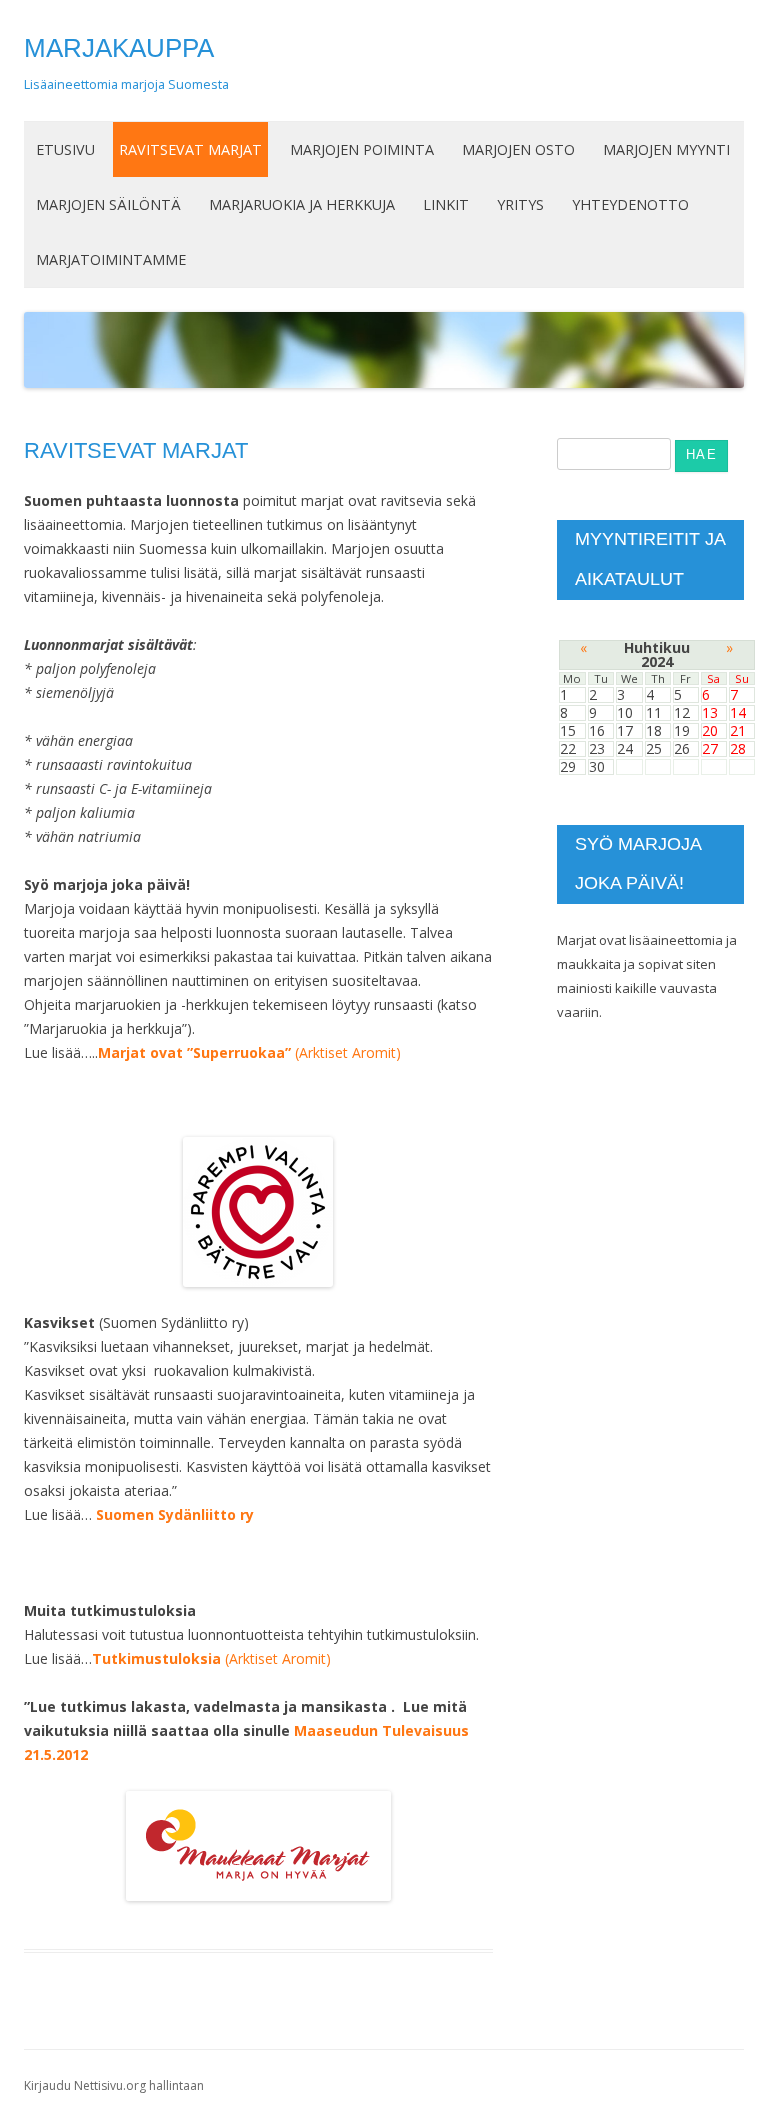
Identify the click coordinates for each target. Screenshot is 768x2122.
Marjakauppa (119, 48)
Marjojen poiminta (362, 149)
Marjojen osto (518, 149)
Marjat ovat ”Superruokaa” (194, 1052)
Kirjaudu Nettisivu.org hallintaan (114, 2085)
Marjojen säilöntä (108, 204)
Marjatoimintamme (111, 259)
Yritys (520, 204)
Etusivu (65, 149)
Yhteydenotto (630, 204)
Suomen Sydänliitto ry (175, 1514)
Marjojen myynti (666, 149)
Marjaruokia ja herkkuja (302, 204)
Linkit (446, 204)
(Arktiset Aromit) (346, 1052)
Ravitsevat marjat (190, 149)
